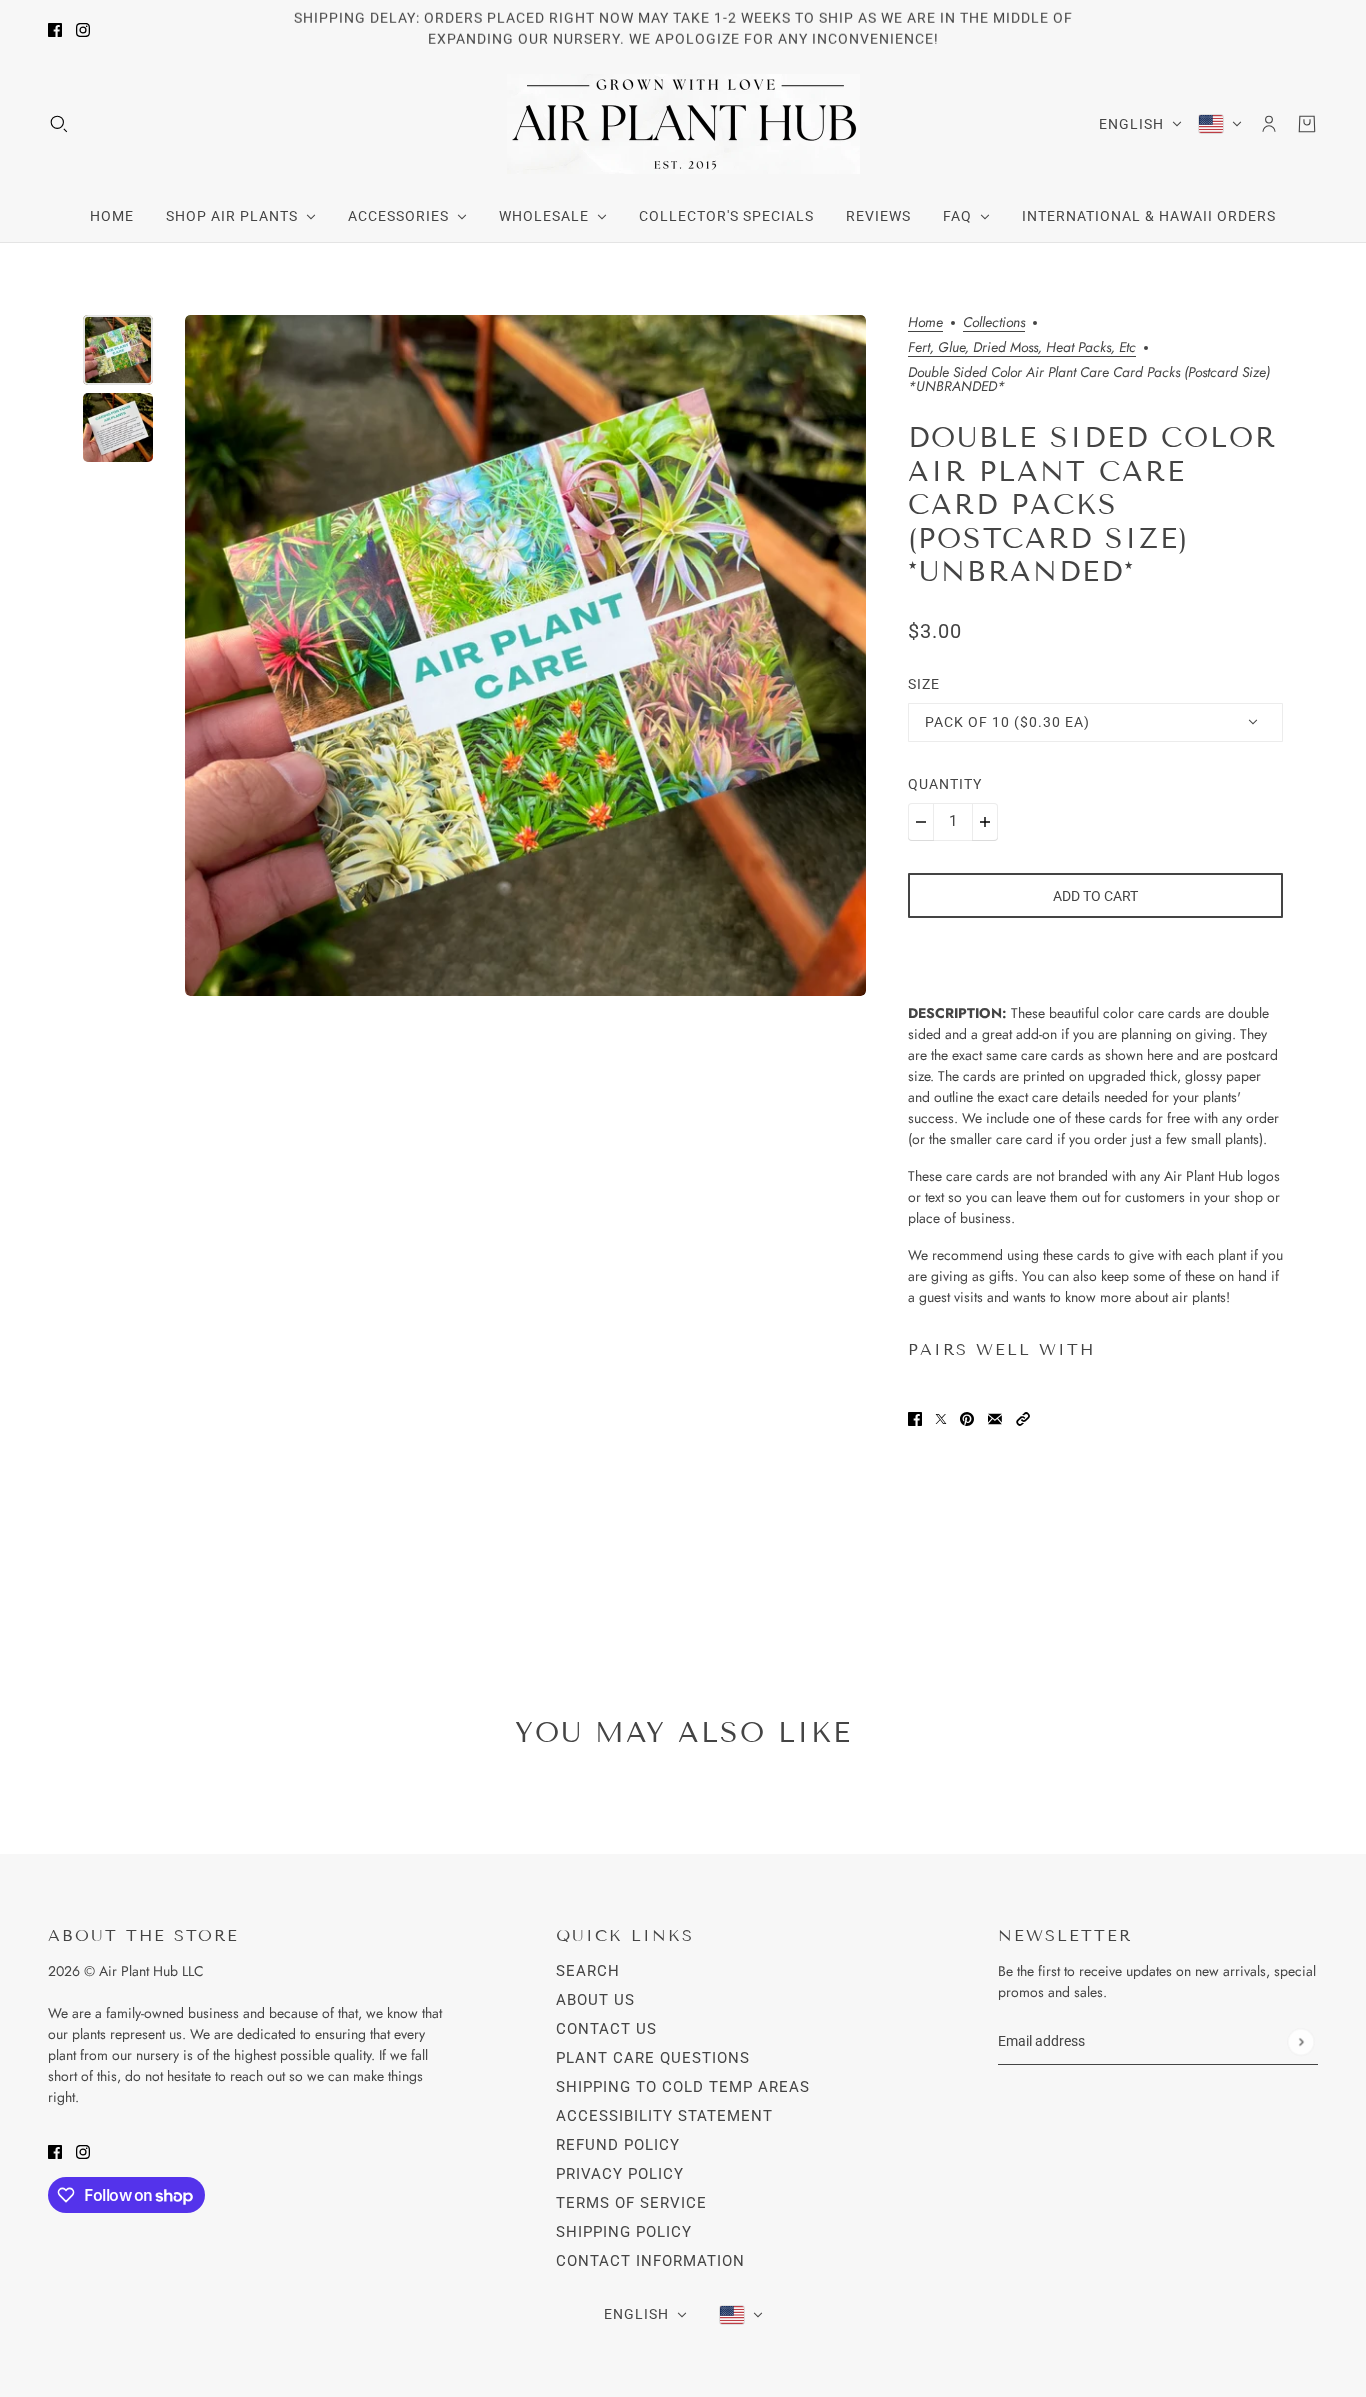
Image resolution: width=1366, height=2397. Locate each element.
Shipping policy (624, 2232)
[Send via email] (995, 1417)
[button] (1023, 1417)
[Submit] (1300, 2041)
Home (925, 323)
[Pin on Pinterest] (967, 1417)
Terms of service (631, 2203)
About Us (595, 2000)
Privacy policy (620, 2174)
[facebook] (55, 29)
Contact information (650, 2261)
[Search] (59, 124)
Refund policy (618, 2145)
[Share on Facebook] (915, 1417)
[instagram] (83, 29)
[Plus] (985, 822)
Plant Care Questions (653, 2058)
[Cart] (1307, 124)
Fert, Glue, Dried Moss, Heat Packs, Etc (1022, 348)
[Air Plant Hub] (683, 124)
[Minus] (921, 822)
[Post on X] (941, 1417)
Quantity (945, 784)
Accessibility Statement (664, 2116)
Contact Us (606, 2029)
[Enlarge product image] (525, 655)
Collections (994, 323)
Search (588, 1971)
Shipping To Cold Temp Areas (683, 2087)
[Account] (1269, 124)
